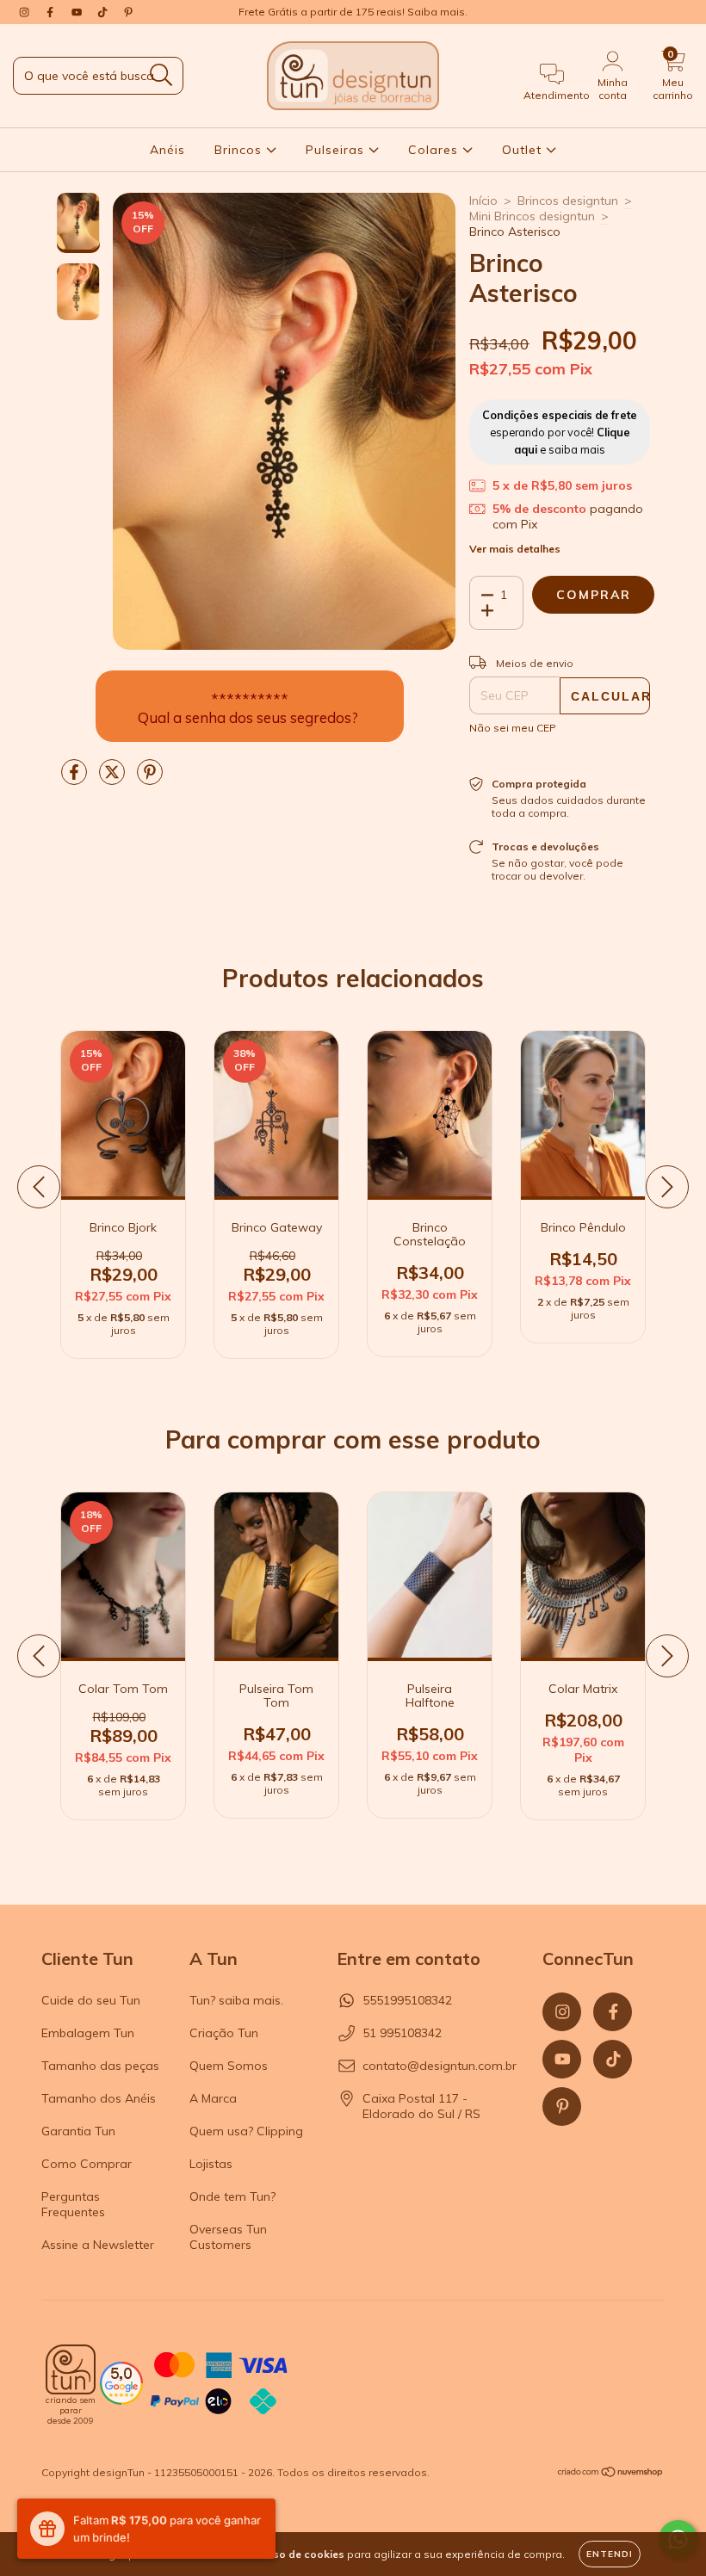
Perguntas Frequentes (73, 2204)
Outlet (524, 150)
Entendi (610, 2554)
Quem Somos (229, 2066)
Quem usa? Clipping (246, 2131)
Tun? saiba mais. (236, 2000)
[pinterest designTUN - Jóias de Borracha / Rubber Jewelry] (128, 12)
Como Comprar (87, 2164)
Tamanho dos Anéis (99, 2098)
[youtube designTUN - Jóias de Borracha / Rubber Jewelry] (78, 12)
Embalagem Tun (88, 2033)
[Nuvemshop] (611, 2474)
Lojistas (211, 2164)
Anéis (167, 150)
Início (483, 201)
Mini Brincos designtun (532, 216)
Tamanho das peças (100, 2066)
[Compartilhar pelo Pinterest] (150, 779)
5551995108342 (407, 2000)
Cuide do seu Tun (91, 2000)
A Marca (213, 2098)
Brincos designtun (568, 201)
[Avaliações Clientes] (121, 2400)
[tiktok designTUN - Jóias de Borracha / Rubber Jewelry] (104, 12)
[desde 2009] (71, 2369)
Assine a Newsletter (98, 2245)
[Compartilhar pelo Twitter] (114, 779)
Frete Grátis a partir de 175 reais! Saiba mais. (353, 12)
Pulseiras (337, 150)
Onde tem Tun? (232, 2196)
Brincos (240, 150)
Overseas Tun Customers (228, 2237)
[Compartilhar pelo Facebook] (76, 779)
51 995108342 (402, 2033)
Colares (435, 150)
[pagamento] (219, 2385)
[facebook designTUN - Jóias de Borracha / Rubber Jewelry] (52, 12)
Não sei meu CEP (513, 728)
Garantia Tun (78, 2131)
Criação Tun (224, 2033)
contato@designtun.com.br (440, 2066)
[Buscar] (161, 75)
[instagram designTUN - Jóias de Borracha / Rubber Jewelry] (26, 12)
